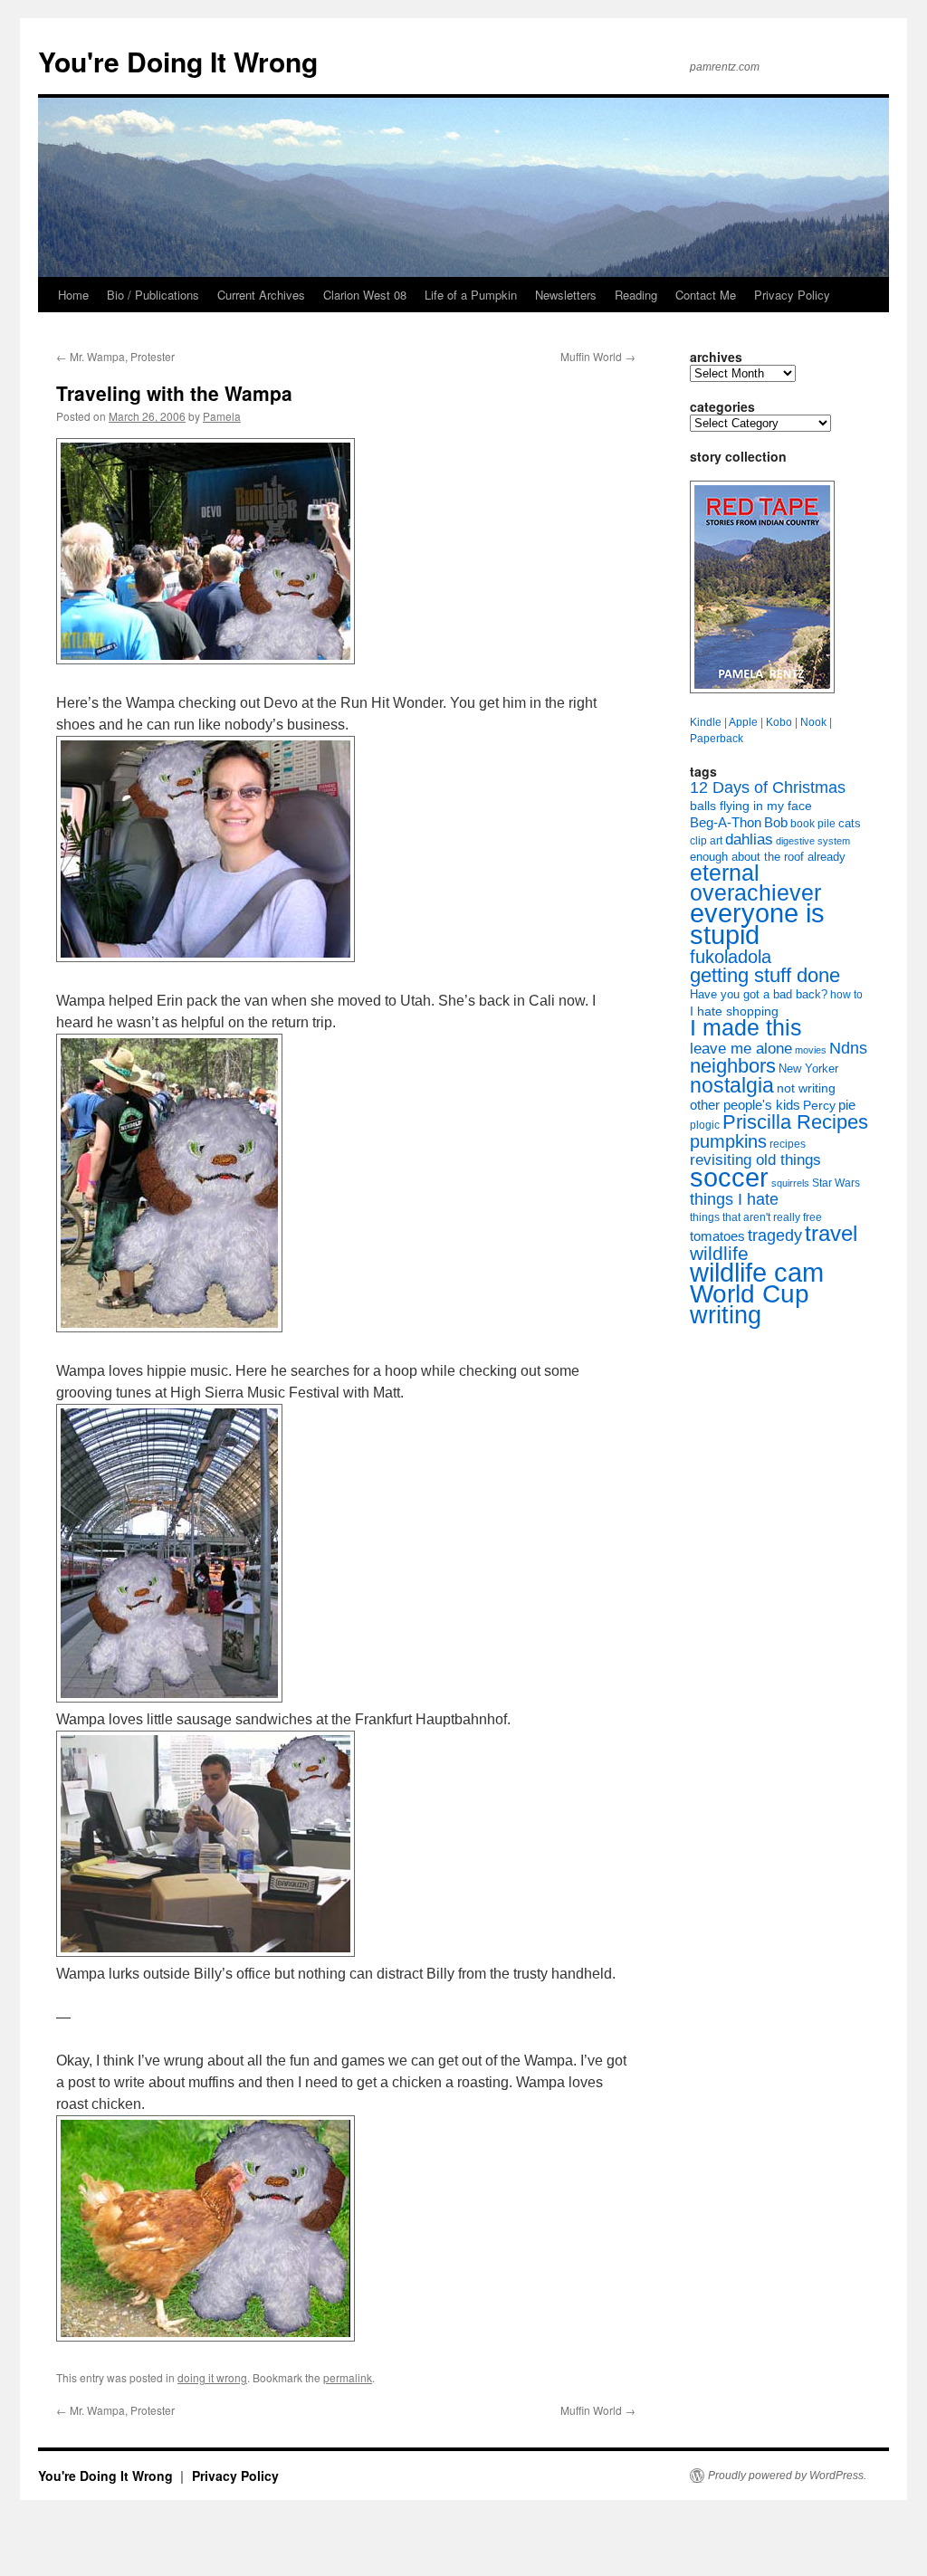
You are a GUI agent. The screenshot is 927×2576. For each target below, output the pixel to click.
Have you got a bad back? (759, 994)
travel (831, 1233)
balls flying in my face (751, 806)
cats (850, 823)
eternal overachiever (755, 883)
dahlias (749, 840)
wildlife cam (757, 1272)
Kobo (779, 722)
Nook (813, 722)
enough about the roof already (768, 857)
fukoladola (731, 957)
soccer (729, 1177)
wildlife (719, 1253)
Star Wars (836, 1183)
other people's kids (745, 1105)
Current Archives (261, 295)
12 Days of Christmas (768, 787)
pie (847, 1105)
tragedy (775, 1236)
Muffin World (598, 356)
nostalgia (732, 1085)
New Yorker (808, 1069)
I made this (746, 1028)
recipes (788, 1144)
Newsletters (566, 295)
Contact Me (706, 295)
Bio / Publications (153, 295)
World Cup (750, 1294)
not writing (806, 1088)
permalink (348, 2377)
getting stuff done (765, 975)
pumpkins (728, 1141)
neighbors (733, 1066)
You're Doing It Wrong (178, 61)
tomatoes (717, 1236)
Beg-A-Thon (726, 823)
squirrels (790, 1183)
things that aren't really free (756, 1217)
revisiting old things (755, 1160)
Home (73, 295)
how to (846, 995)
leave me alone (741, 1049)
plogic (705, 1125)
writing (726, 1315)
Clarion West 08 (365, 295)
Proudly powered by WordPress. (787, 2476)
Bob (776, 823)
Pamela (222, 416)
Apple (743, 722)
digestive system (813, 841)
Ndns (848, 1048)
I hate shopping (734, 1011)
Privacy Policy (792, 295)
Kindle (706, 722)
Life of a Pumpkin (471, 295)
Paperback (717, 739)
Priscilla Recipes (795, 1122)
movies (811, 1050)
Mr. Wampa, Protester (115, 356)
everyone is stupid (757, 924)
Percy (819, 1105)
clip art (706, 841)
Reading (636, 295)
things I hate (734, 1199)
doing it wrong (212, 2377)
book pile (813, 824)
